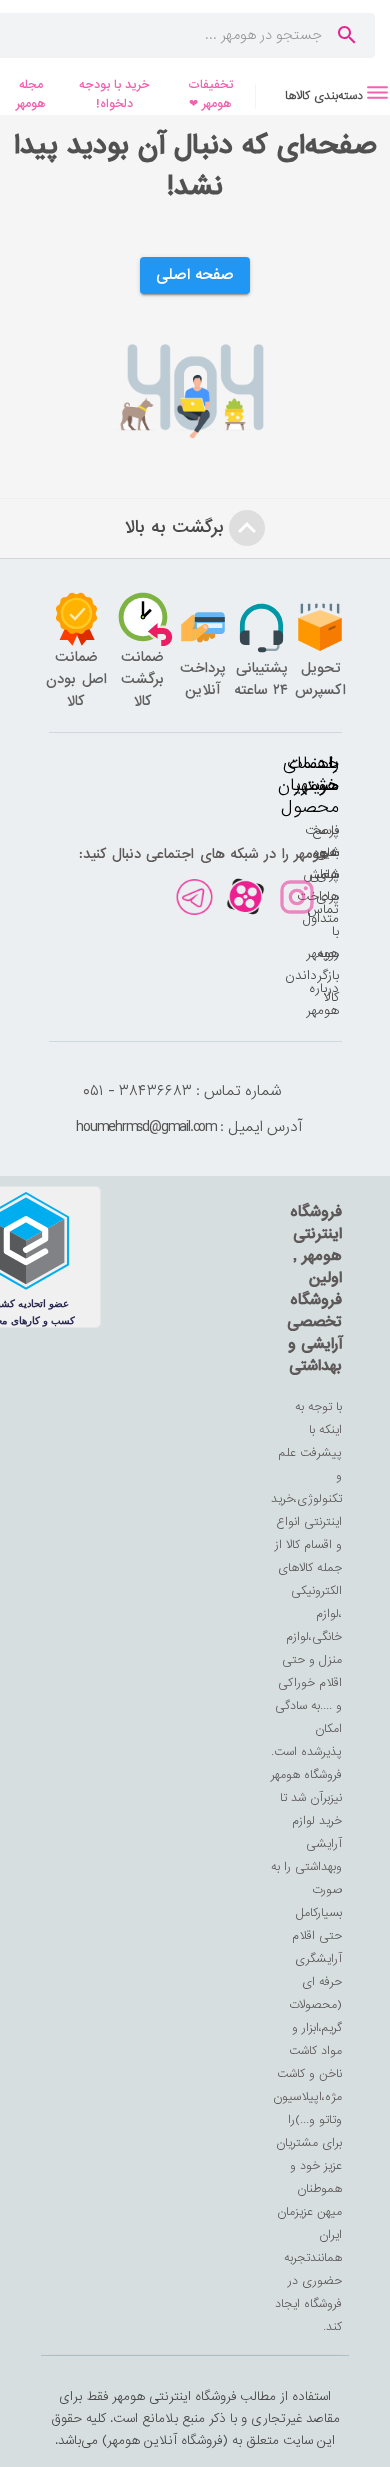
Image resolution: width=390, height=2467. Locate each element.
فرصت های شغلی (322, 852)
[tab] (322, 95)
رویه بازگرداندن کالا (312, 975)
